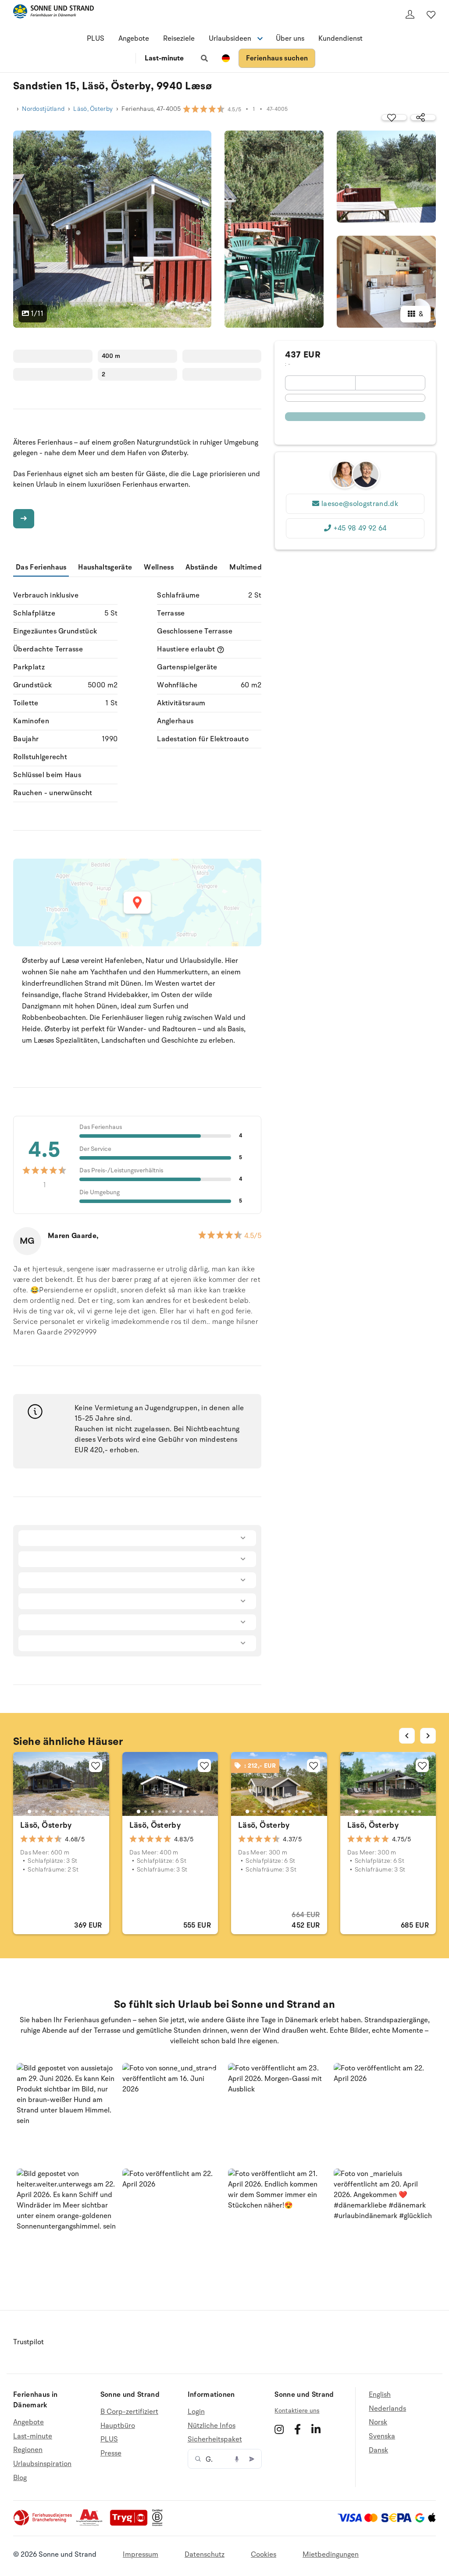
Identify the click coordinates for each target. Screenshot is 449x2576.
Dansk (378, 2450)
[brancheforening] (43, 2524)
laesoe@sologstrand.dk (360, 504)
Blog (20, 2478)
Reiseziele (179, 39)
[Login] (410, 14)
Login (196, 2412)
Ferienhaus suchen (277, 58)
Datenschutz (205, 2555)
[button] (66, 2112)
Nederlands (387, 2409)
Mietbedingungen (331, 2555)
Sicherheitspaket (215, 2439)
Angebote (134, 39)
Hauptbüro (118, 2426)
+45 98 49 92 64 (360, 528)
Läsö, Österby (93, 109)
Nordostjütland (43, 109)
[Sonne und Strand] (53, 13)
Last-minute (164, 58)
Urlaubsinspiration (42, 2464)
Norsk (378, 2422)
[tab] (29, 1812)
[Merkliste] (431, 14)
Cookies (264, 2555)
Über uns (290, 39)
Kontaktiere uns (297, 2411)
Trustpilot (29, 2342)
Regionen (28, 2450)
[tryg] (131, 2524)
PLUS (96, 39)
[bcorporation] (159, 2524)
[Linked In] (316, 2429)
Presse (111, 2453)
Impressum (141, 2555)
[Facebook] (298, 2429)
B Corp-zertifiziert (129, 2412)
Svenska (382, 2436)
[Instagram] (279, 2429)
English (380, 2395)
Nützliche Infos (212, 2426)
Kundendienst (340, 39)
